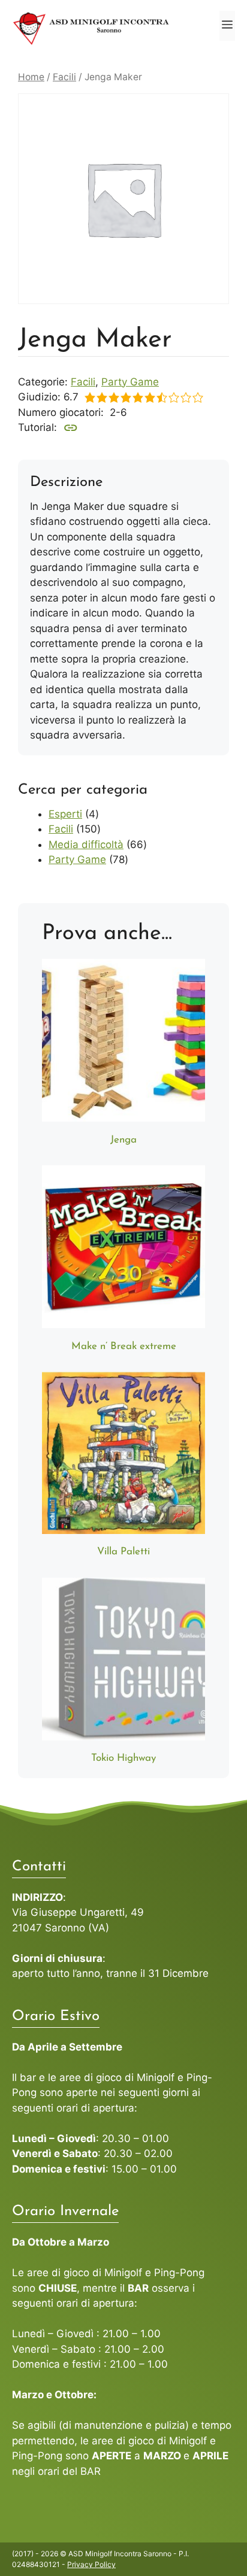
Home (31, 77)
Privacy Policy (91, 2564)
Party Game (130, 382)
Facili (64, 77)
